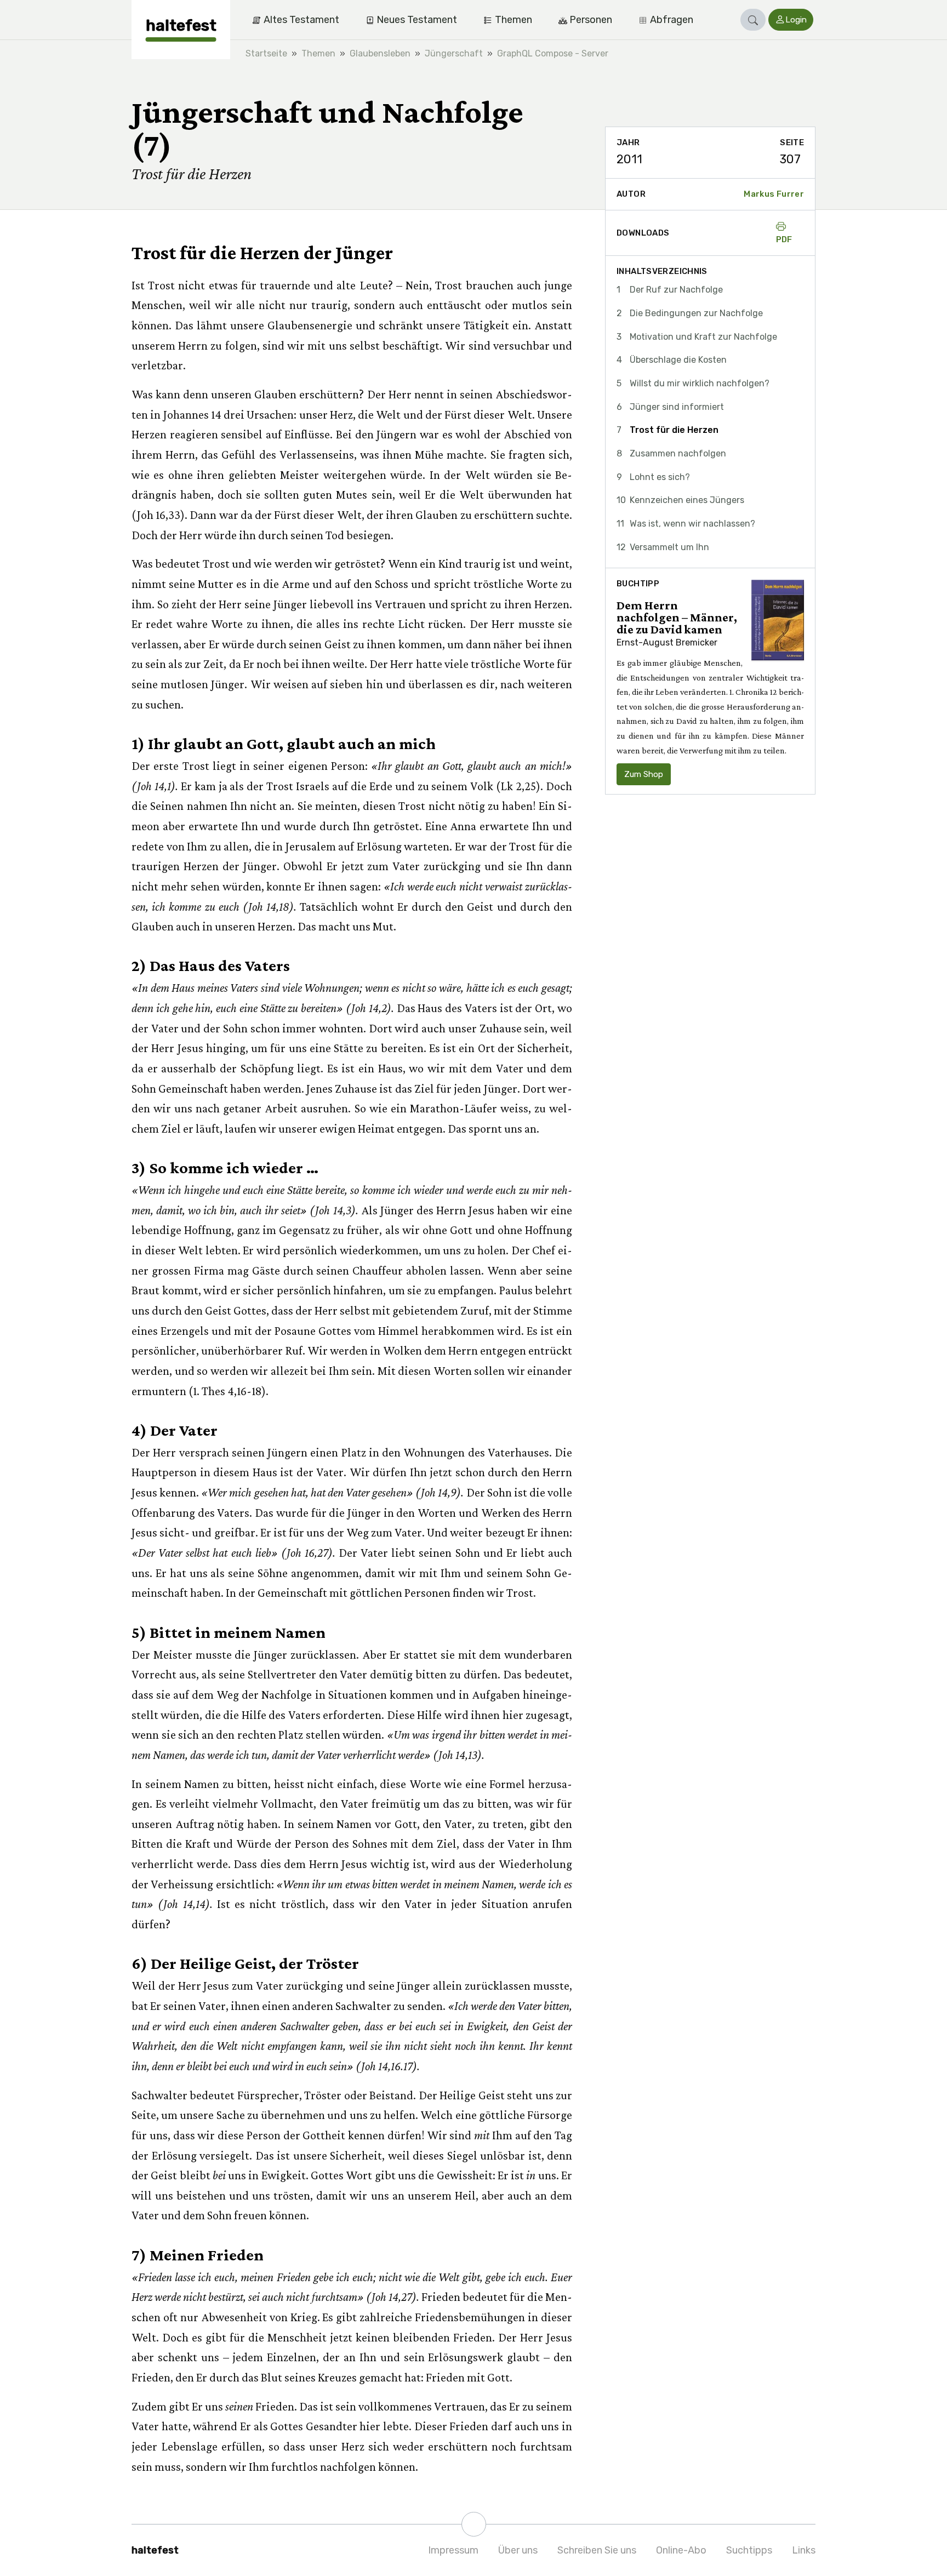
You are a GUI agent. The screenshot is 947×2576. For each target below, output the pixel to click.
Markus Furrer (774, 194)
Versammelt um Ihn (669, 547)
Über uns (518, 2550)
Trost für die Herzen (674, 430)
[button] (753, 20)
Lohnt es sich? (660, 477)
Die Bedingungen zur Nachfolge (696, 313)
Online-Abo (681, 2550)
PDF (784, 239)
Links (804, 2550)
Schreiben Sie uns (597, 2550)
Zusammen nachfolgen (678, 453)
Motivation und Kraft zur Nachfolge (703, 337)
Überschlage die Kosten (678, 360)
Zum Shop (644, 774)
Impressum (453, 2550)
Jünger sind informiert (677, 407)
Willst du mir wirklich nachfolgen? (700, 383)
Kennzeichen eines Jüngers (687, 500)
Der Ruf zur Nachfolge (676, 290)
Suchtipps (749, 2550)
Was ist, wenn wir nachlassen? (692, 524)
